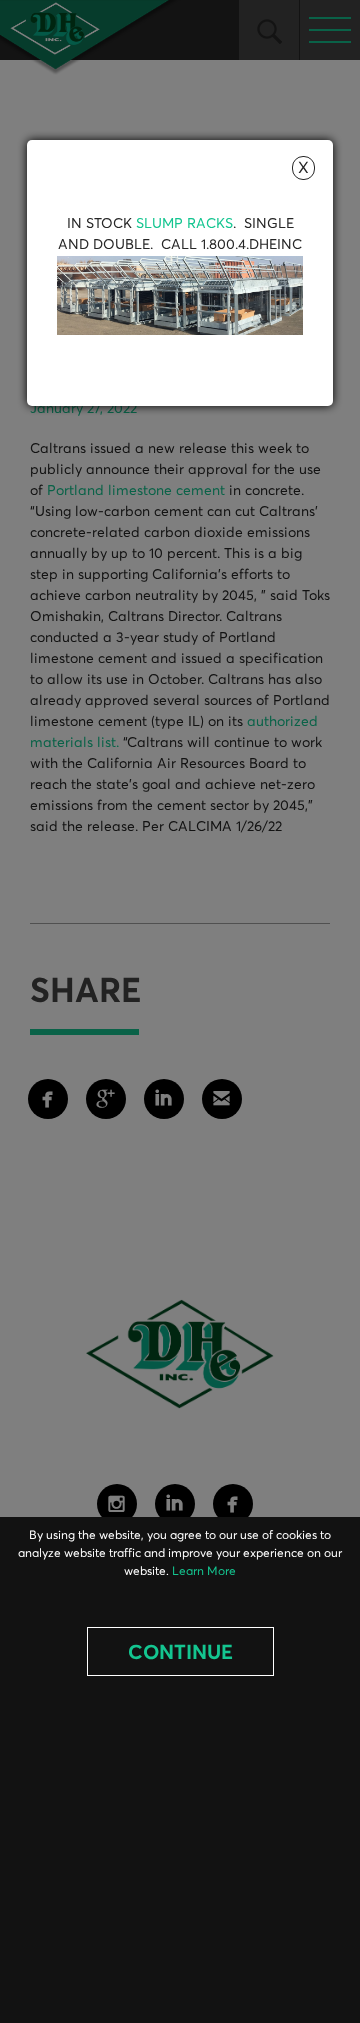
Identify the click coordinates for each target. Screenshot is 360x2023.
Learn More (204, 1572)
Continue (180, 1653)
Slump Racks (184, 224)
